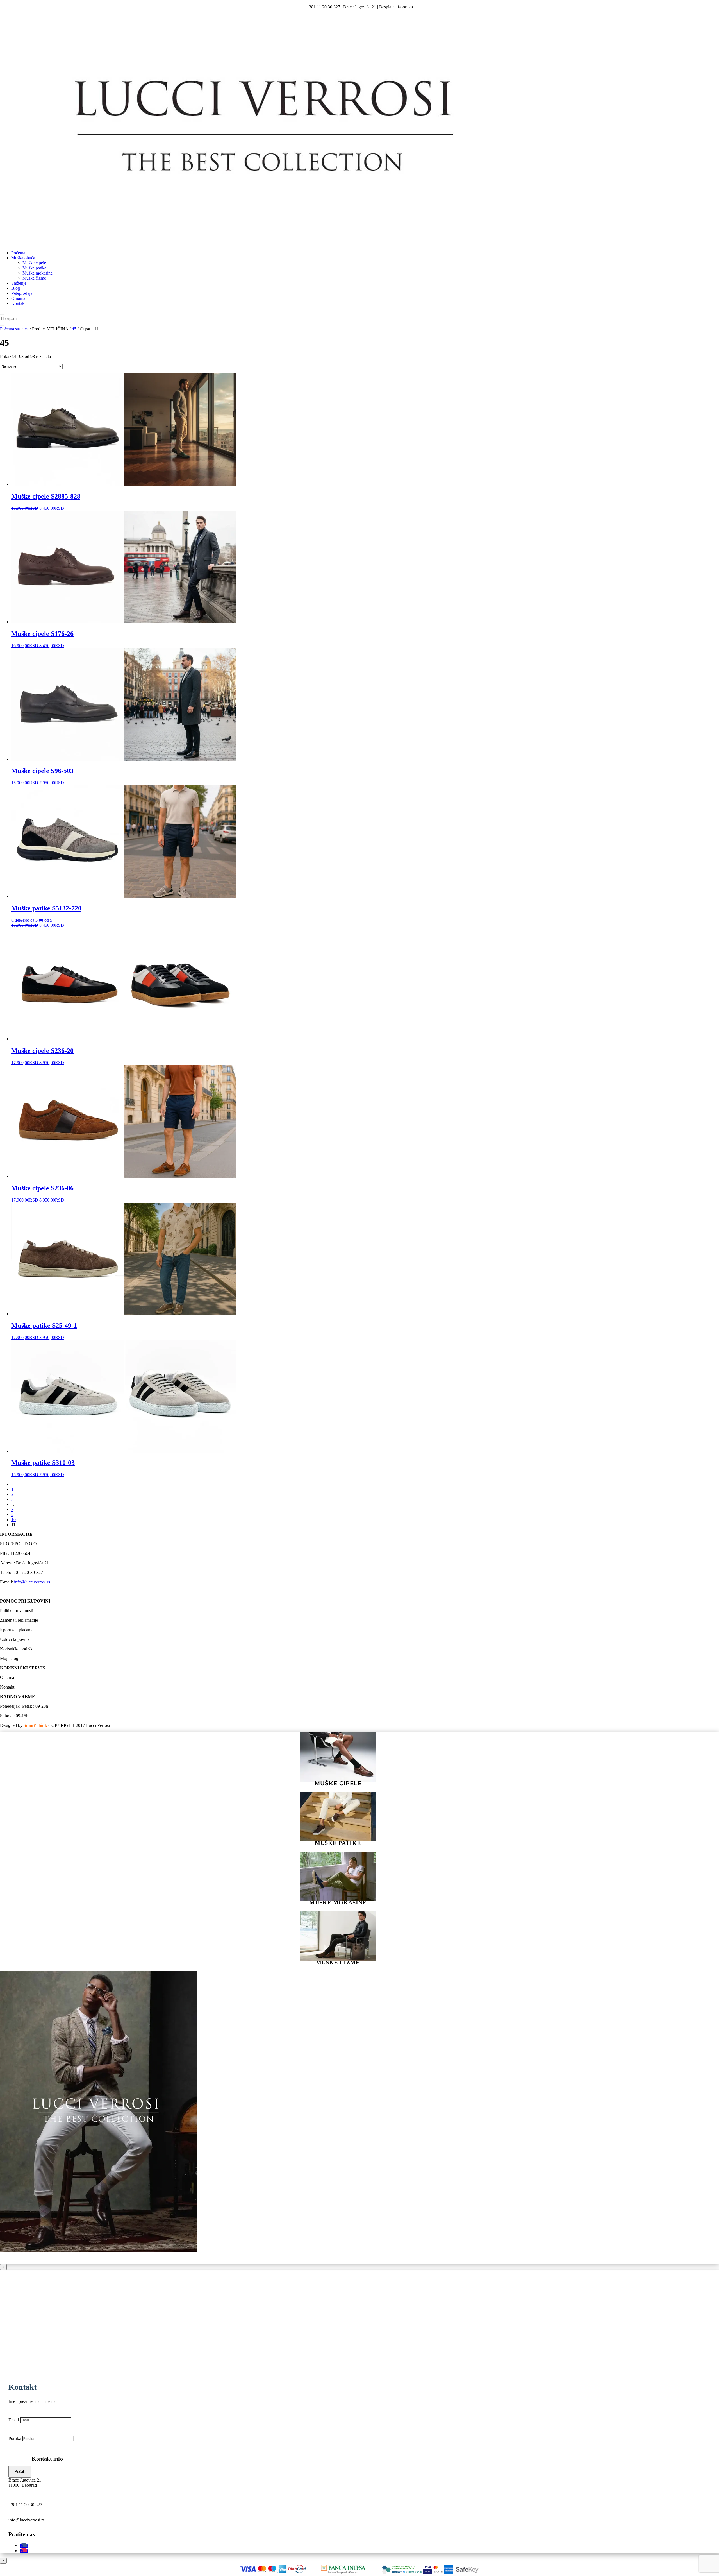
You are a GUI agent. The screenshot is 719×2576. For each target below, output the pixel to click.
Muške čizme (34, 278)
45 (74, 329)
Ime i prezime (21, 2401)
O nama (18, 298)
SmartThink (35, 1725)
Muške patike (34, 268)
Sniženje (19, 283)
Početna (18, 253)
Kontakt (18, 303)
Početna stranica (14, 329)
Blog (16, 288)
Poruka (15, 2438)
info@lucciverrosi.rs (32, 1582)
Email (14, 2420)
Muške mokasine (37, 273)
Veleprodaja (22, 293)
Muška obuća (23, 258)
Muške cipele (34, 263)
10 (13, 1520)
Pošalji (20, 2472)
